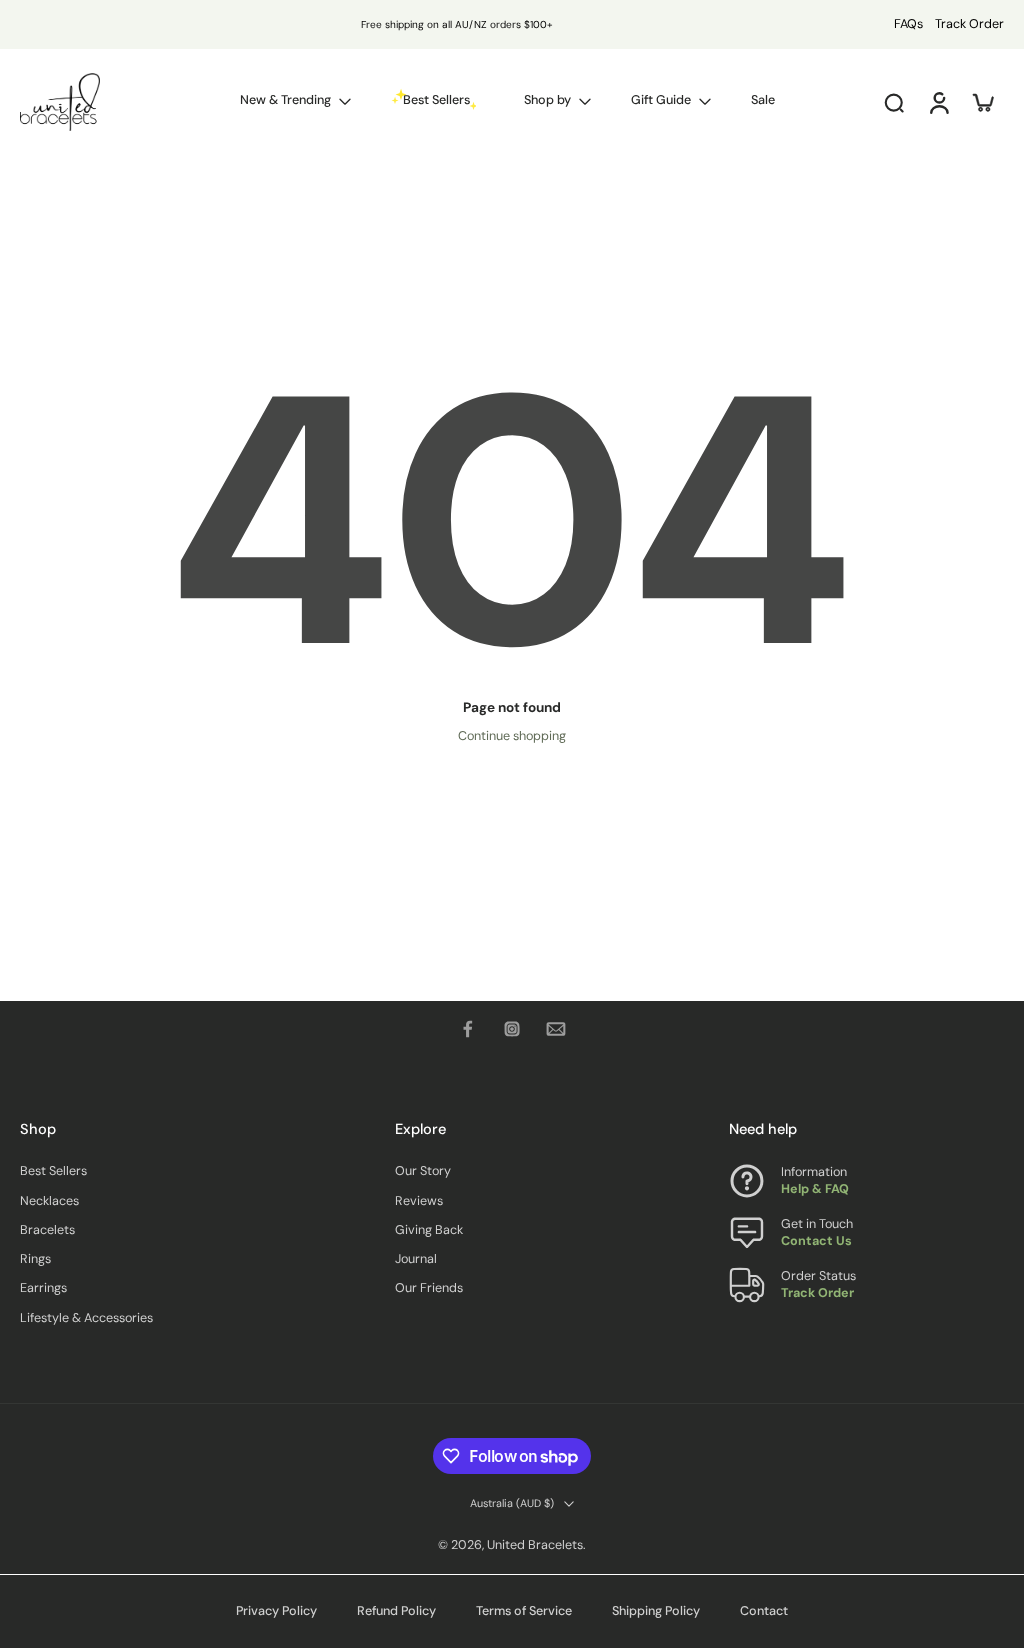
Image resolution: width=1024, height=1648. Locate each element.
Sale (763, 100)
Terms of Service (524, 1611)
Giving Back (429, 1230)
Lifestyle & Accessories (86, 1318)
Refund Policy (396, 1611)
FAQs (908, 24)
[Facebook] (468, 1029)
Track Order (969, 24)
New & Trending (285, 100)
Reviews (419, 1201)
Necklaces (49, 1201)
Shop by (547, 100)
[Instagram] (512, 1029)
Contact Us (816, 1242)
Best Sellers (53, 1172)
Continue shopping (512, 736)
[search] (894, 102)
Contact (764, 1611)
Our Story (423, 1172)
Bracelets (47, 1230)
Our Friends (429, 1289)
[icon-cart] (982, 102)
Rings (35, 1260)
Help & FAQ (815, 1190)
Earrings (43, 1289)
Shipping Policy (656, 1611)
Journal (416, 1260)
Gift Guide (661, 100)
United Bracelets (535, 1545)
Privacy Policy (276, 1611)
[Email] (556, 1029)
